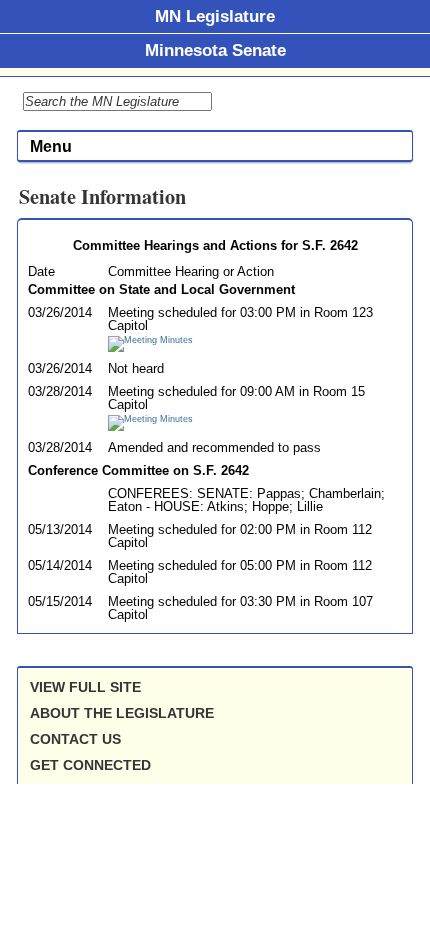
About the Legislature (122, 713)
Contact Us (75, 739)
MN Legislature (215, 16)
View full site (85, 687)
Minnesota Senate (215, 50)
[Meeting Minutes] (150, 340)
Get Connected (90, 765)
